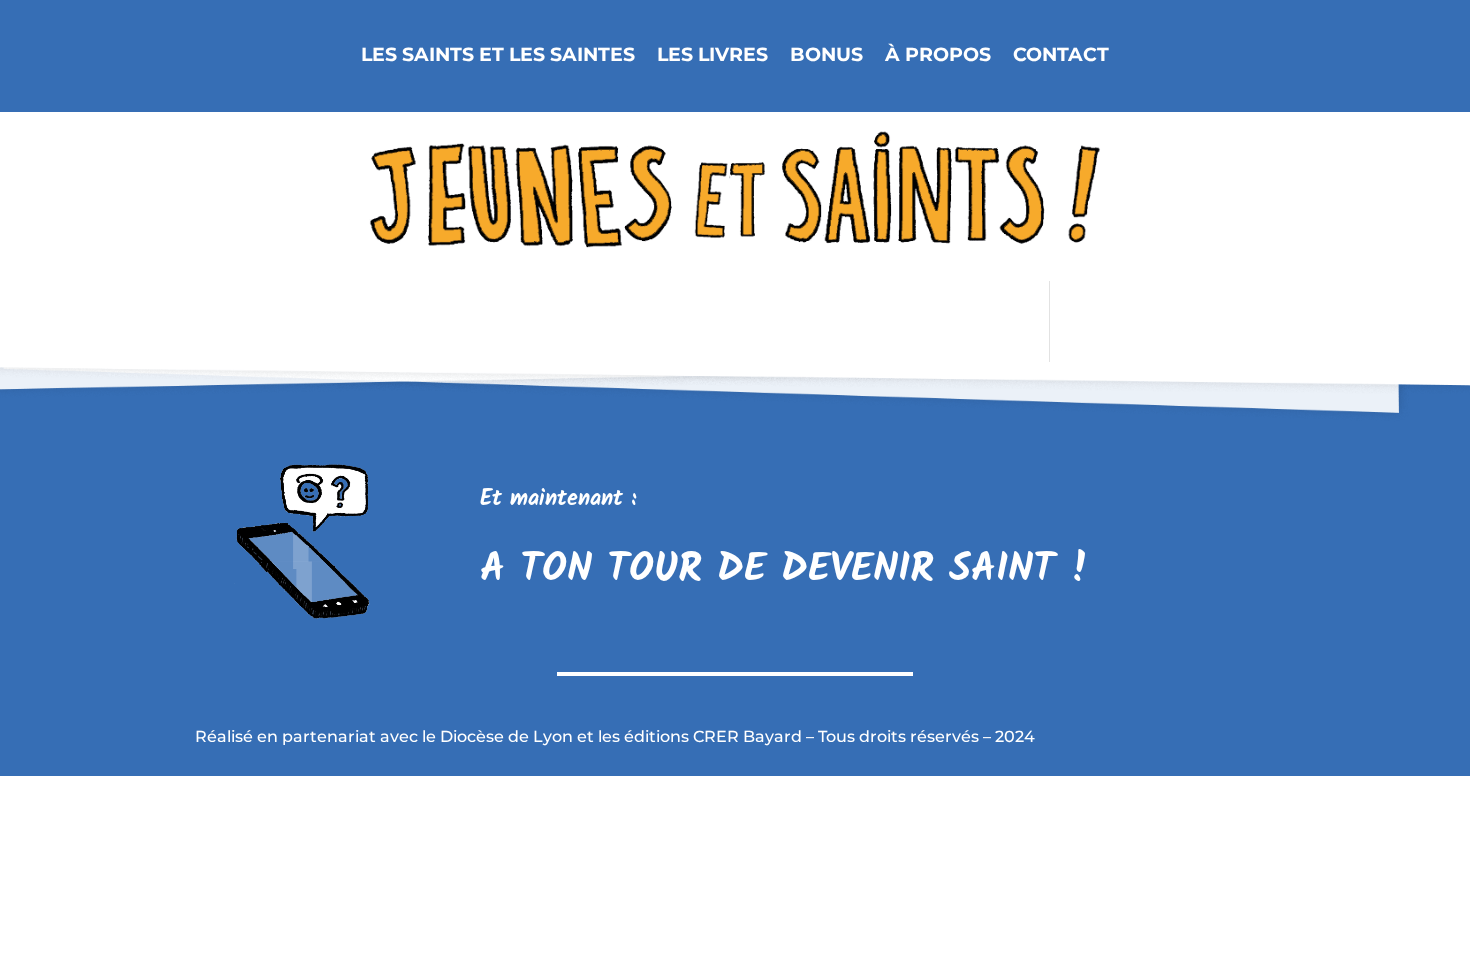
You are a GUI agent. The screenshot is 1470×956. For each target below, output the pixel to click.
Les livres (712, 55)
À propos (938, 55)
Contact (1061, 55)
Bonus (826, 55)
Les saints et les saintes (498, 55)
